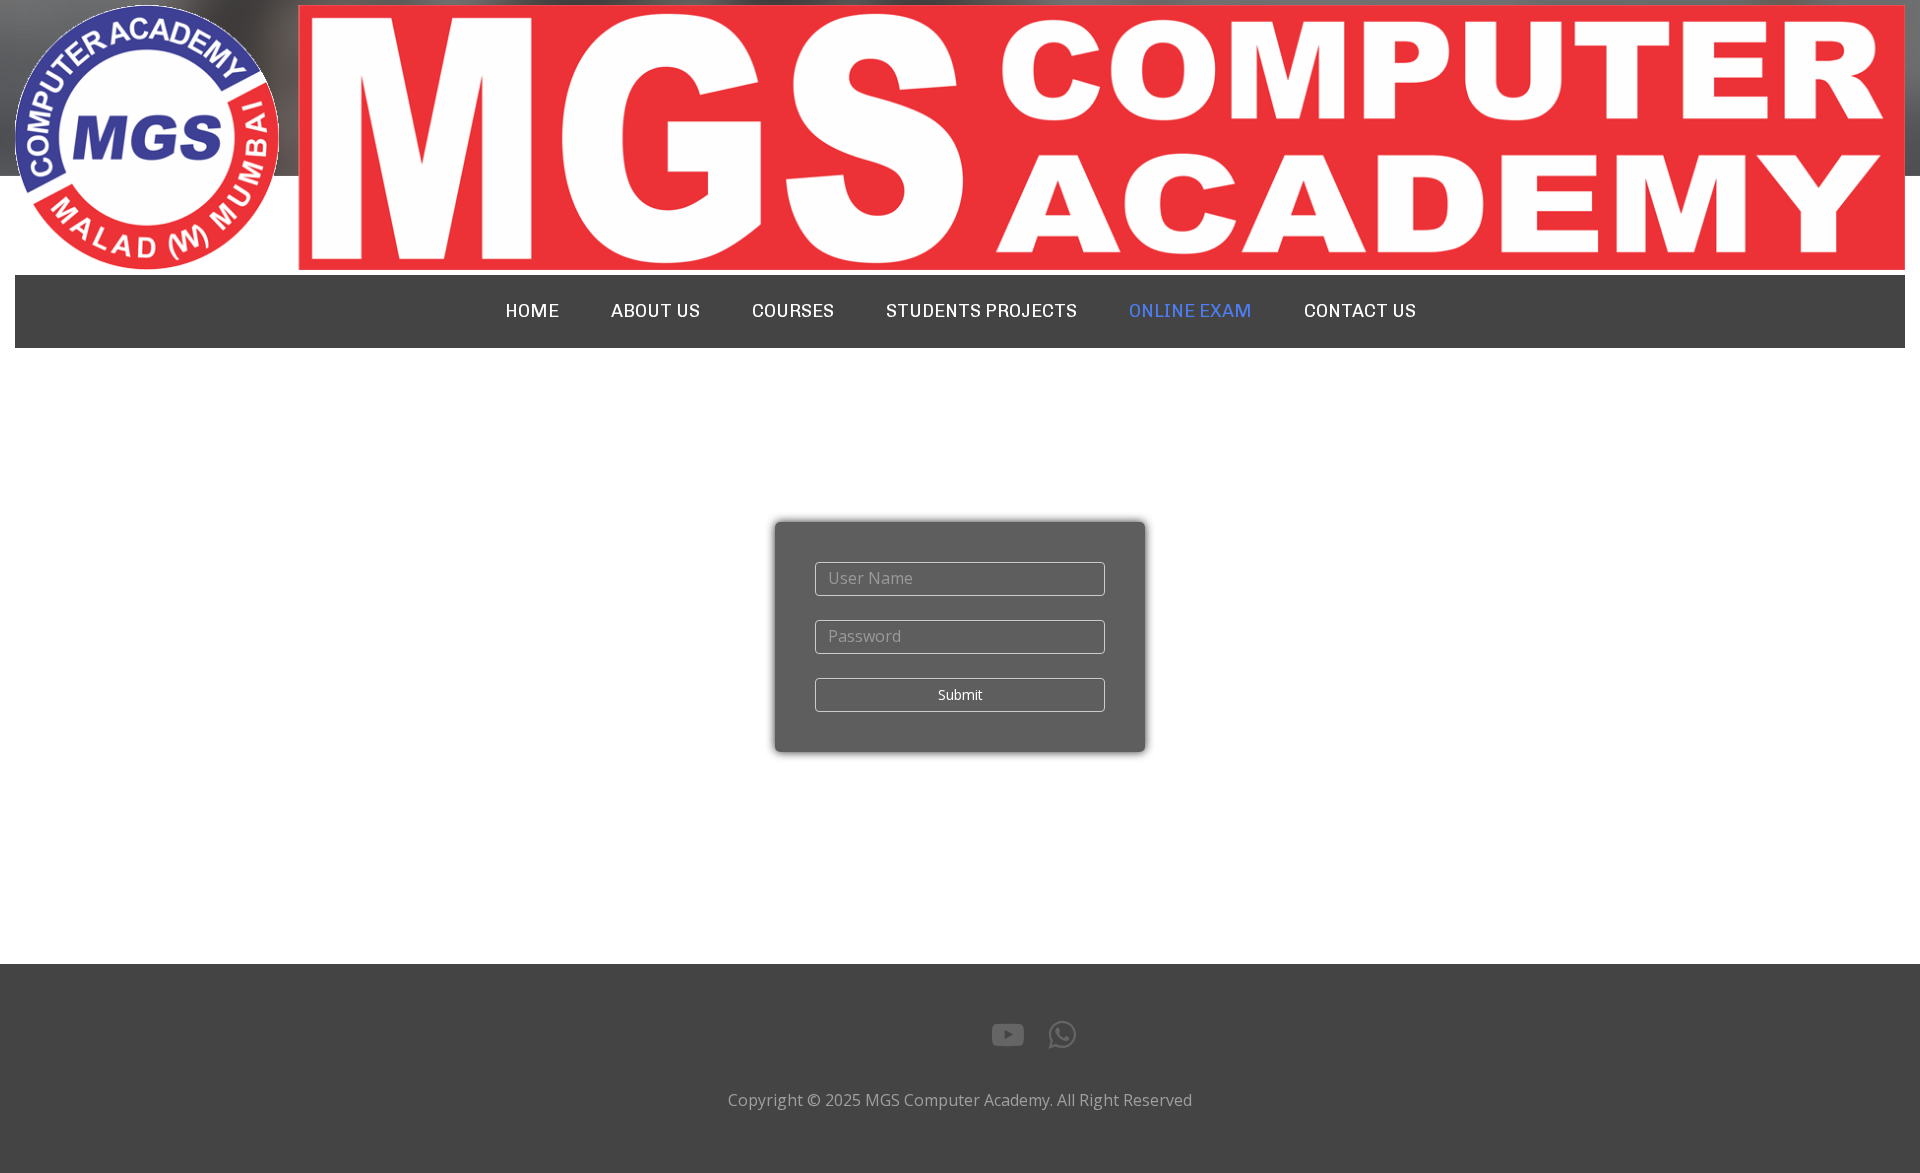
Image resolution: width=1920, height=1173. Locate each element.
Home (532, 311)
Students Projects (981, 311)
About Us (655, 311)
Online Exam (1190, 311)
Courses (793, 311)
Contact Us (1360, 311)
